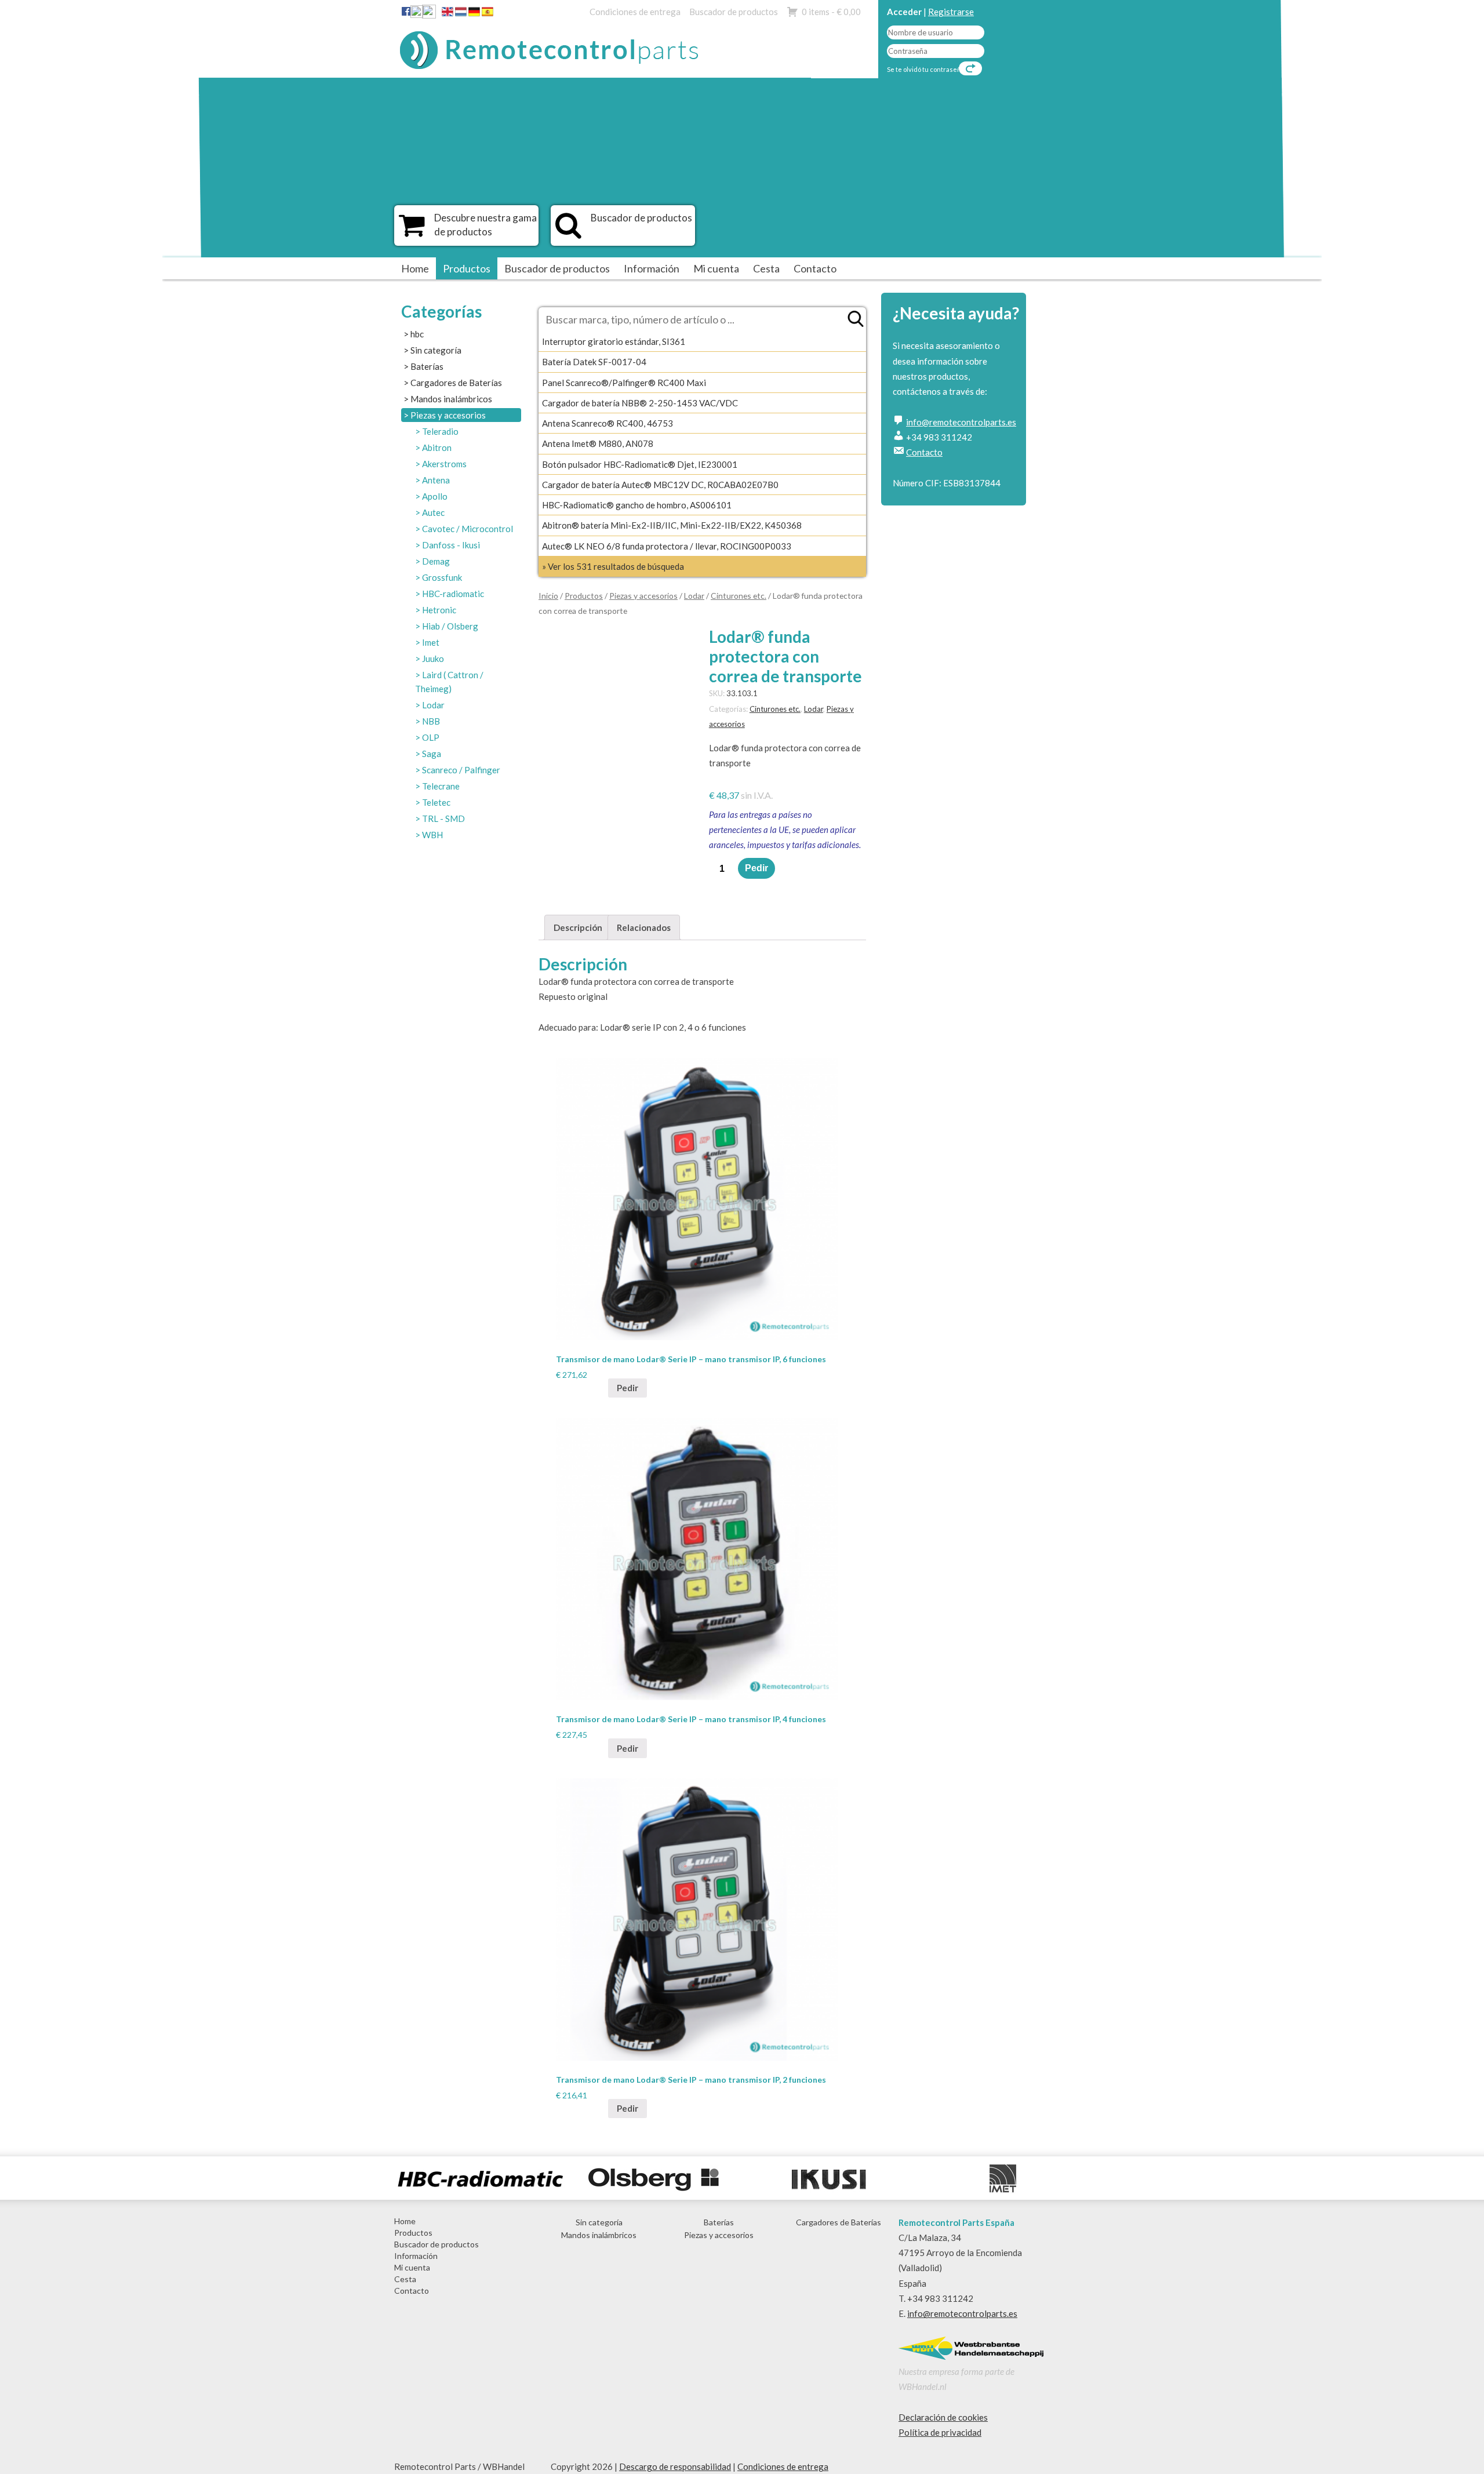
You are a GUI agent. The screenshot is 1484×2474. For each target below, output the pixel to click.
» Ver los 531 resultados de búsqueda (613, 566)
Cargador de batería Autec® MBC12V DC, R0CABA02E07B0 (660, 485)
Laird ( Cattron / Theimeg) (449, 682)
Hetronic (439, 610)
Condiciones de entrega (635, 12)
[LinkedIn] (417, 14)
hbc (417, 334)
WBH (432, 835)
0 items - (831, 12)
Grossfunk (442, 577)
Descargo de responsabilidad (675, 2466)
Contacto (815, 268)
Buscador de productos (734, 12)
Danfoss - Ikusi (451, 545)
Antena (436, 480)
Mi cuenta (716, 268)
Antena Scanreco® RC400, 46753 (608, 423)
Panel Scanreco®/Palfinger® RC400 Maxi (624, 383)
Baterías (427, 366)
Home (415, 268)
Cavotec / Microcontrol (468, 529)
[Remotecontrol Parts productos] (412, 231)
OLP (431, 737)
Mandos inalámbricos (451, 399)
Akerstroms (444, 464)
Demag (436, 561)
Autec (433, 512)
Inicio (548, 596)
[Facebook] (406, 11)
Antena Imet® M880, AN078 (598, 443)
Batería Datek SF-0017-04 (594, 362)
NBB (431, 721)
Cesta (766, 268)
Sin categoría (436, 350)
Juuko (433, 658)
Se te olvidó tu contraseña (926, 69)
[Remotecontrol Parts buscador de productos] (568, 231)
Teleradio (440, 431)
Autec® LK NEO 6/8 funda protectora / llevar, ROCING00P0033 (667, 546)
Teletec (436, 802)
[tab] (578, 927)
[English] (448, 14)
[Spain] (488, 14)
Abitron (437, 447)
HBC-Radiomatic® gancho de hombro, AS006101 (637, 505)
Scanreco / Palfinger (461, 770)
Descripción (578, 927)
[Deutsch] (474, 14)
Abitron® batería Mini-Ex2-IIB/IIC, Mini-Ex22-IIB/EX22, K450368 (672, 525)
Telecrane (441, 786)
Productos (467, 268)
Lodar (433, 705)
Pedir (756, 868)
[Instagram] (429, 14)
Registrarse (951, 12)
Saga (432, 754)
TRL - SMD (443, 818)
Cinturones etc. (739, 596)
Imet (431, 642)
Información (652, 268)
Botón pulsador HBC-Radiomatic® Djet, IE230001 (640, 464)
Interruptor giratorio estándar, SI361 (614, 341)
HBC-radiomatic (453, 594)
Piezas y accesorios (448, 415)
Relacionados (644, 927)
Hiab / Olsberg (450, 626)
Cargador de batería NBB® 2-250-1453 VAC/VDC (640, 403)
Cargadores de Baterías (456, 383)
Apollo (435, 496)
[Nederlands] (461, 14)
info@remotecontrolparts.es (961, 422)
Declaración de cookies (943, 2417)
